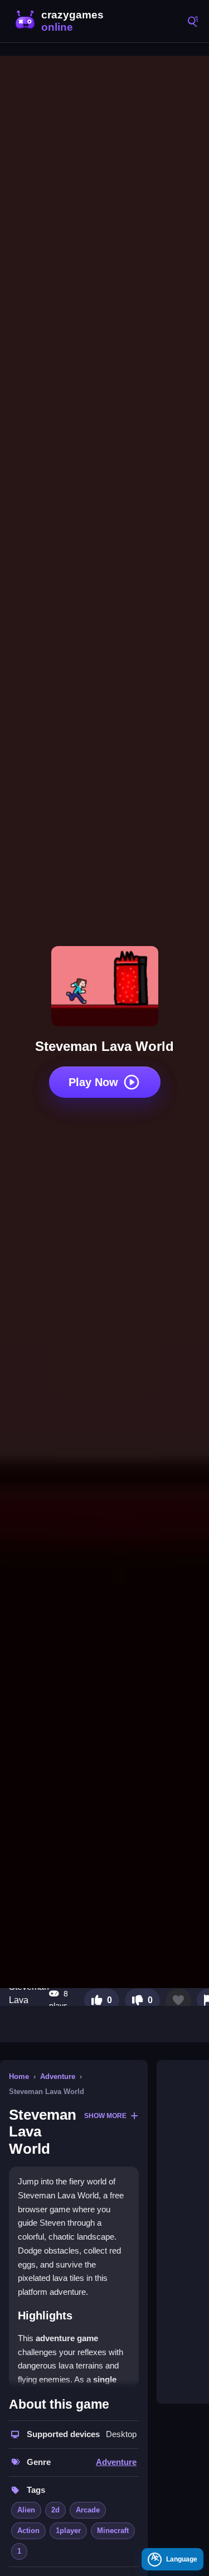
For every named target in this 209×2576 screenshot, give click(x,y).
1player (68, 2531)
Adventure (58, 2076)
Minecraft (113, 2531)
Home (19, 2076)
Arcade (88, 2510)
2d (55, 2510)
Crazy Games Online (61, 21)
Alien (26, 2510)
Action (28, 2531)
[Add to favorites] (178, 2000)
